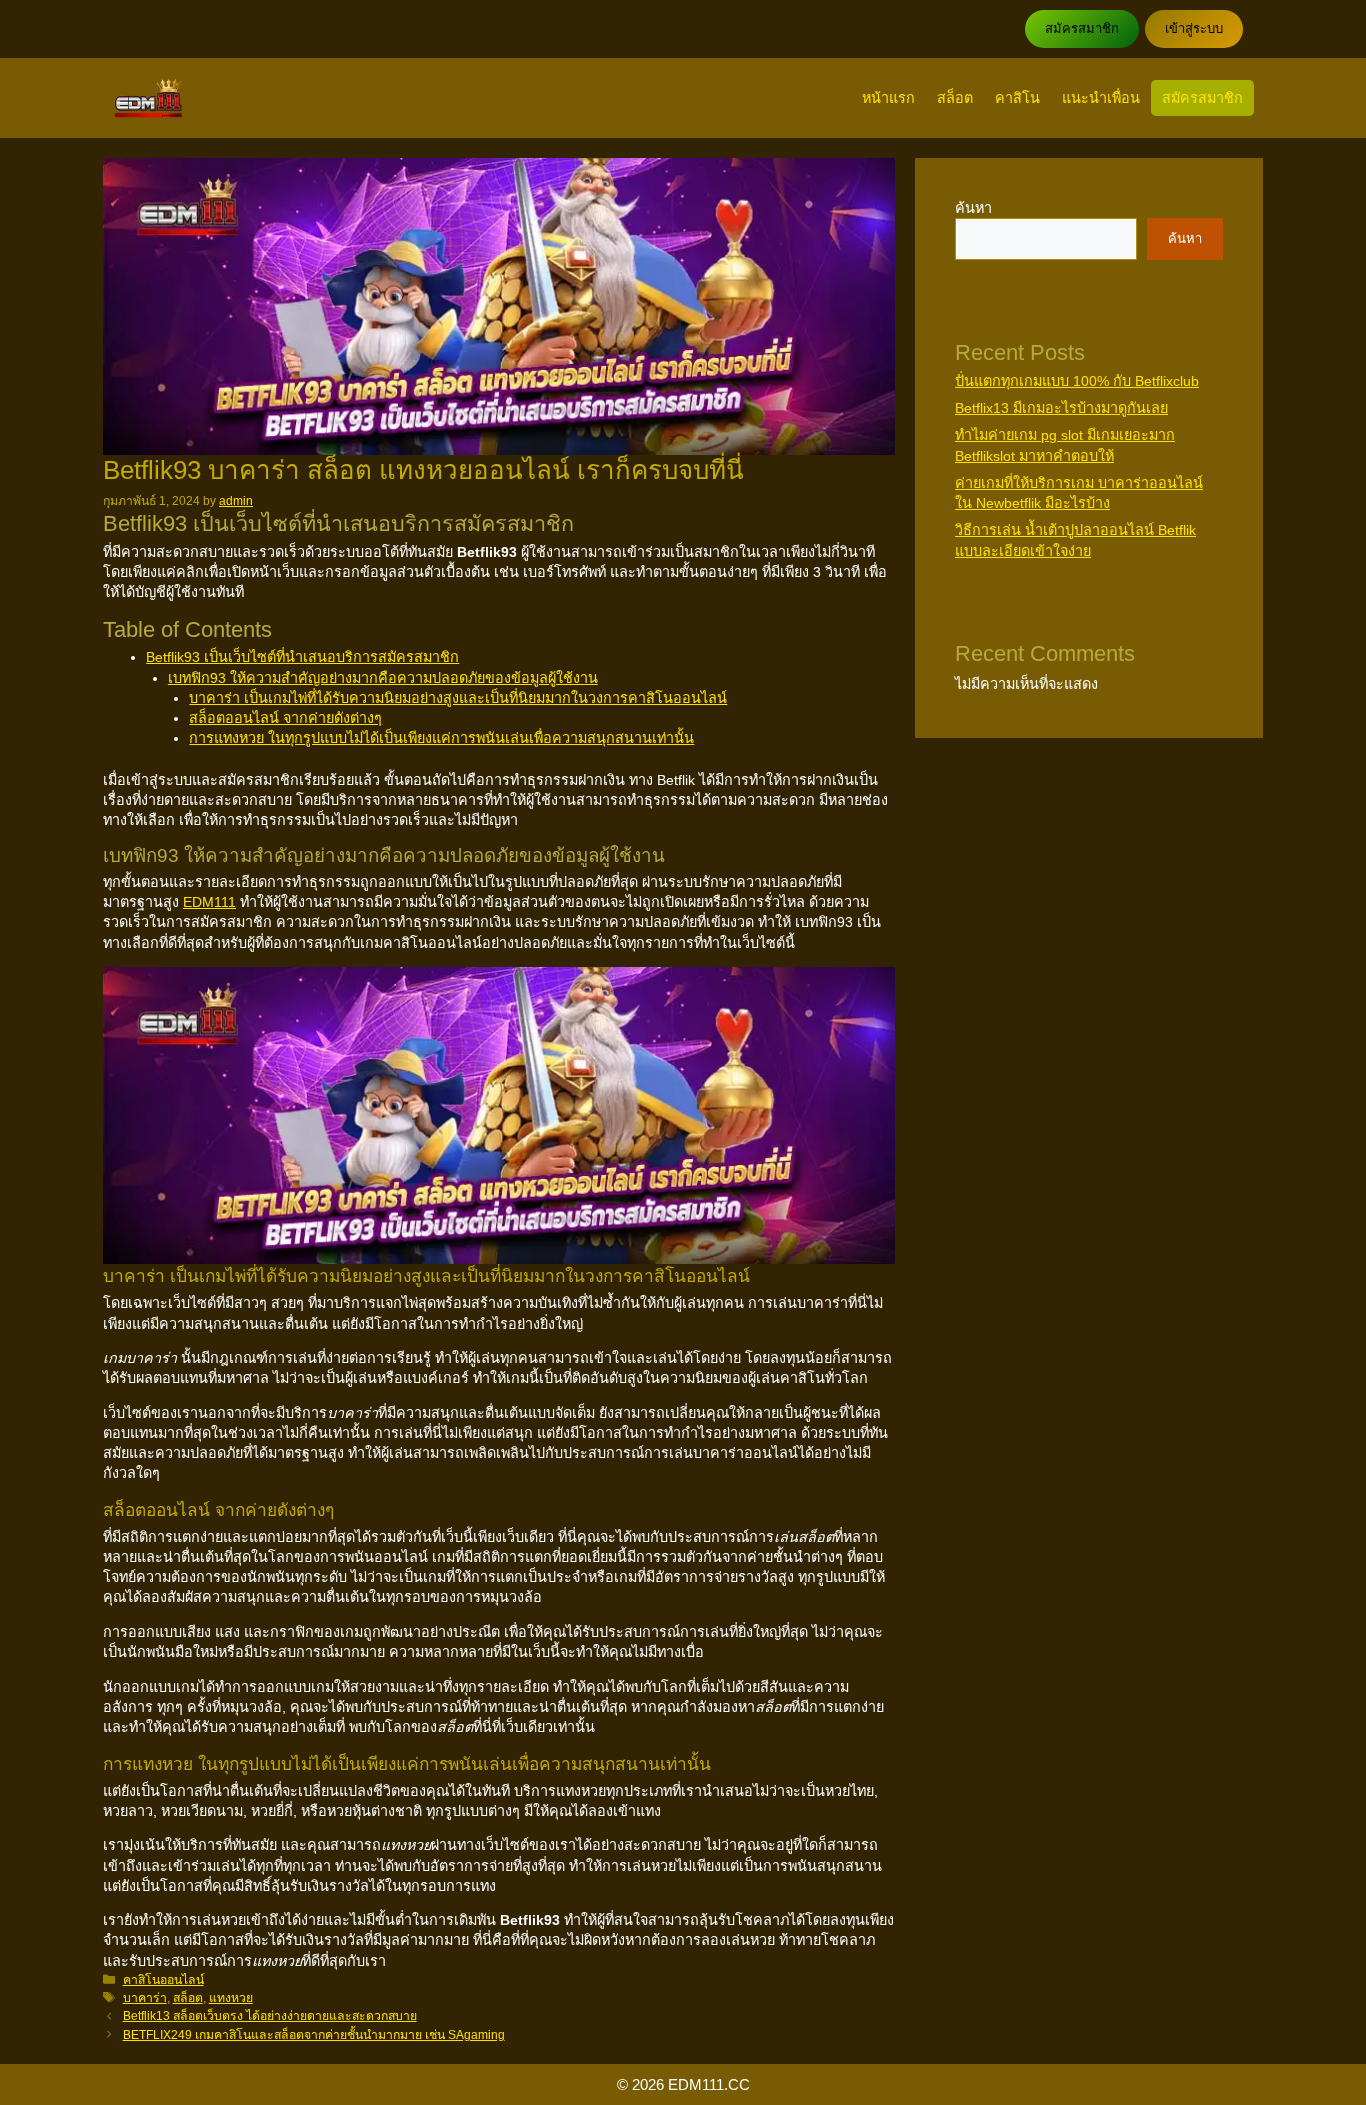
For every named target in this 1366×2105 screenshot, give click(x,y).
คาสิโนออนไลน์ (163, 1980)
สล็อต (955, 98)
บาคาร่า (145, 1998)
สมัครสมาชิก (1082, 28)
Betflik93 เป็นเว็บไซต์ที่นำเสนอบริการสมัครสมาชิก (302, 657)
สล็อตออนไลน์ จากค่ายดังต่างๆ (285, 718)
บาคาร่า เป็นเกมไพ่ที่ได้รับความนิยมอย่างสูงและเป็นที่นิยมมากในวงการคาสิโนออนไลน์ (458, 698)
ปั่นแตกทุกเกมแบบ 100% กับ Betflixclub (1077, 381)
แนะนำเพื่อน (1101, 98)
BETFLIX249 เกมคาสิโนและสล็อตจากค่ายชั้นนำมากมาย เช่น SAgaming (314, 2035)
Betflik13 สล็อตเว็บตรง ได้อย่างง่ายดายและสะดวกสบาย (270, 2016)
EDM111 (209, 902)
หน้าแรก (888, 98)
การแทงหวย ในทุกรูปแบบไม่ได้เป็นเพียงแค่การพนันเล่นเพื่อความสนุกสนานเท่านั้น (441, 738)
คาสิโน (1017, 98)
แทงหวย (231, 1998)
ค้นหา (973, 208)
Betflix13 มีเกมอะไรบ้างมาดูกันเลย (1061, 408)
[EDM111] (148, 98)
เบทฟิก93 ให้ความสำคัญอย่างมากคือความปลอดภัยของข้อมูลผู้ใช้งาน (383, 678)
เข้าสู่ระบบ (1194, 28)
